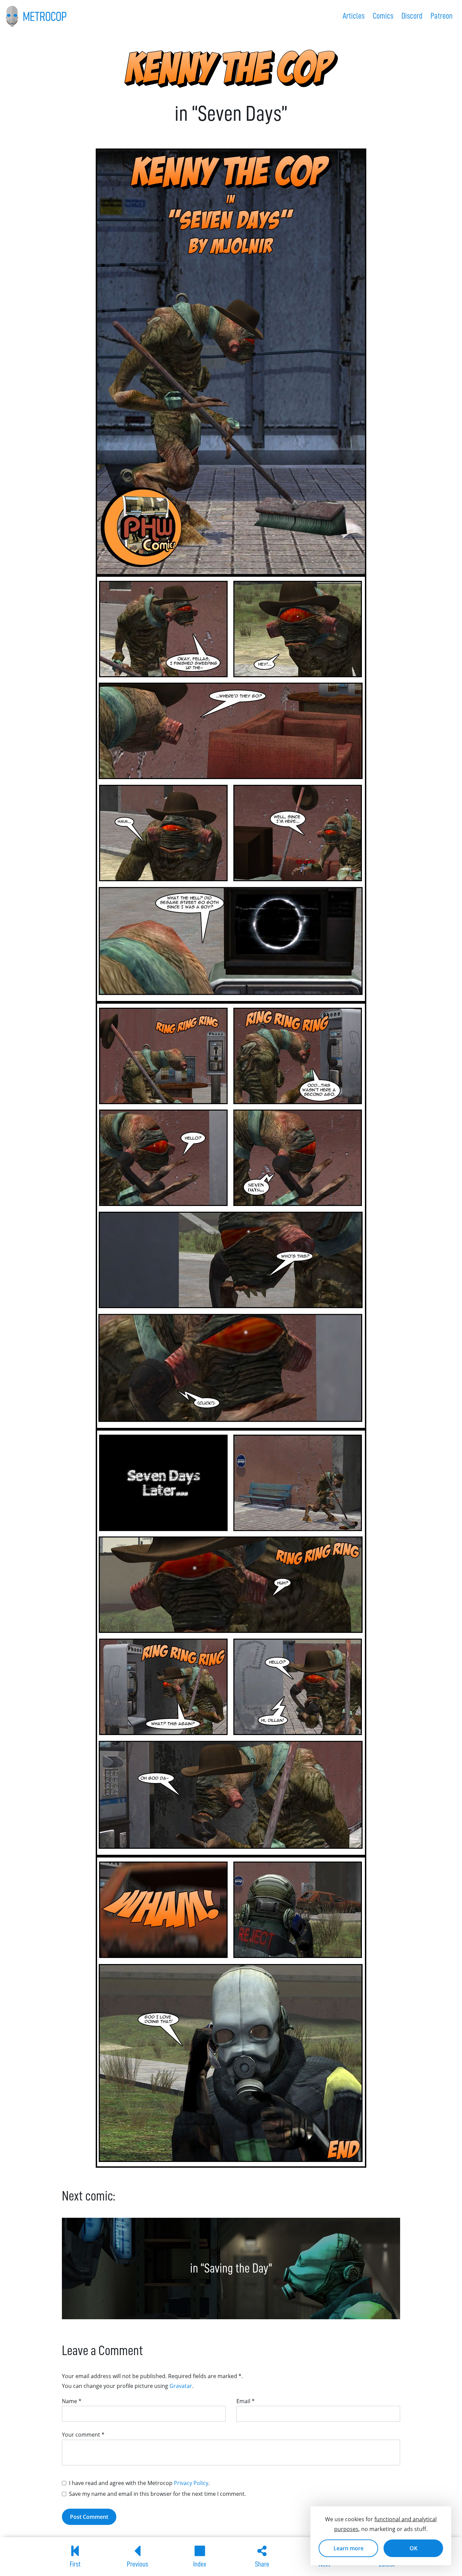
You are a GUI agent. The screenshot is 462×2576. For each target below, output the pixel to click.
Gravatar (181, 2386)
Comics (383, 16)
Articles (354, 16)
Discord (412, 16)
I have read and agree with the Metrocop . (139, 2483)
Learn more (349, 2548)
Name (72, 2401)
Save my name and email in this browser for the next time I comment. (157, 2494)
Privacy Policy (191, 2483)
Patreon (442, 16)
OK (413, 2548)
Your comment (83, 2435)
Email (246, 2401)
